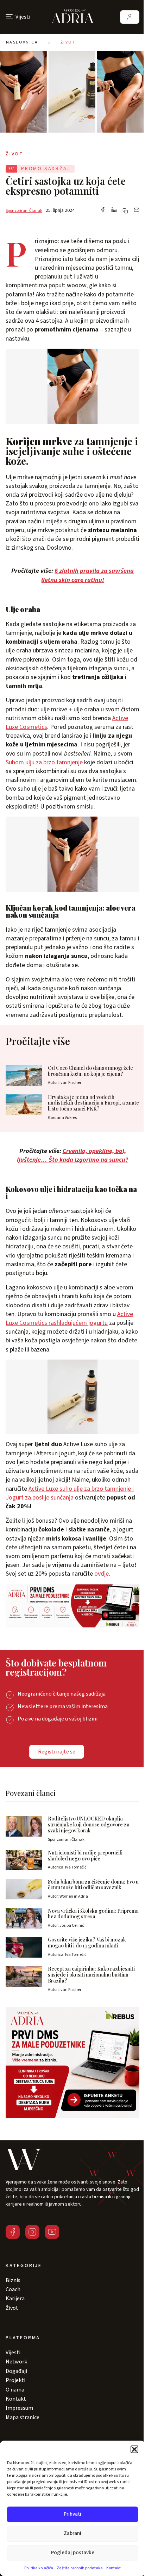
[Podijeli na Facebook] (103, 210)
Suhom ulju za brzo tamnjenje (44, 762)
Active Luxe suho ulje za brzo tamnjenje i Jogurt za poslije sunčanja (70, 1493)
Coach (13, 2289)
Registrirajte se (57, 1752)
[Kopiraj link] (125, 211)
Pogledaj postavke (73, 2553)
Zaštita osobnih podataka (80, 2568)
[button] (134, 2449)
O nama (15, 2390)
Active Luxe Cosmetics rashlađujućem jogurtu (69, 1319)
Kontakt (114, 2568)
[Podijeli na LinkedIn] (114, 210)
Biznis (13, 2280)
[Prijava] (130, 17)
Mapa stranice (23, 2417)
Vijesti (13, 2353)
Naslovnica (22, 42)
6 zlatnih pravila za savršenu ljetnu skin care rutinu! (88, 575)
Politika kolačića (39, 2568)
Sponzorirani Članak (24, 211)
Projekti (15, 2380)
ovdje (102, 1574)
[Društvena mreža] (13, 2232)
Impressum (19, 2408)
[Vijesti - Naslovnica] (72, 17)
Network (16, 2362)
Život (68, 42)
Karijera (15, 2299)
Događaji (16, 2371)
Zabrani (72, 2533)
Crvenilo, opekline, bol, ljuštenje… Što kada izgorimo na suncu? (72, 1155)
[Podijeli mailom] (137, 210)
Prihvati (72, 2514)
